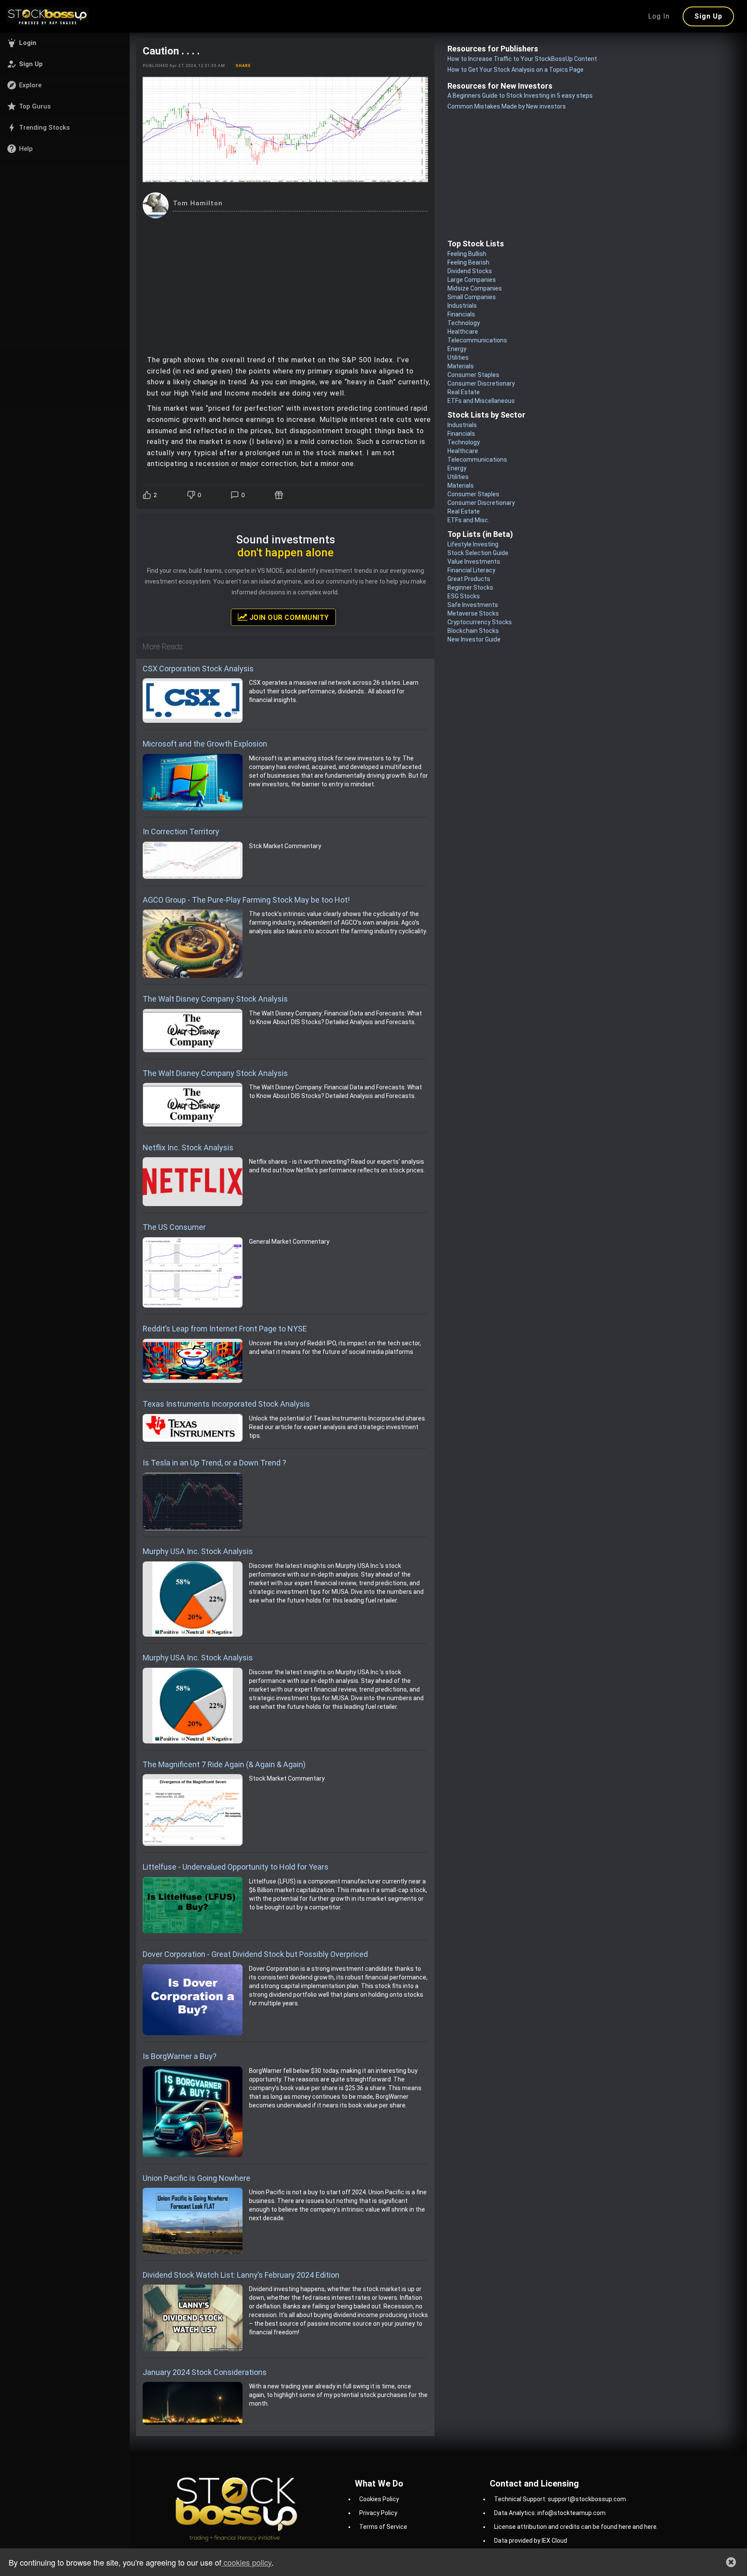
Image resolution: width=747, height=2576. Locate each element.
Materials (461, 366)
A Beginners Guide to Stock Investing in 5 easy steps (520, 96)
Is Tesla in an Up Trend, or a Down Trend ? (214, 1463)
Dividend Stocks (470, 271)
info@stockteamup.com (571, 2513)
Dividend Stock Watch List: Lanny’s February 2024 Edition (241, 2275)
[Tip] (280, 495)
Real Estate (464, 392)
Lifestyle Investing (473, 544)
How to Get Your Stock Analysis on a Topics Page (516, 70)
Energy (457, 349)
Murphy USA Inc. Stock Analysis (198, 1551)
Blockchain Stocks (473, 631)
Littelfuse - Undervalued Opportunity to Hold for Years (236, 1867)
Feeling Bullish (467, 254)
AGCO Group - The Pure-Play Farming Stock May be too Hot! (246, 900)
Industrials (462, 306)
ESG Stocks (464, 596)
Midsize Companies (475, 288)
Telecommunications (477, 340)
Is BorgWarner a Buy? (180, 2056)
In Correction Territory (181, 832)
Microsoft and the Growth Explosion (205, 744)
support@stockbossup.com (587, 2499)
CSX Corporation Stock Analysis (198, 669)
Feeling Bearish (468, 262)
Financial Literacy (471, 570)
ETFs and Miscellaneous (481, 401)
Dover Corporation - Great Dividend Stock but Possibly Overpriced (255, 1954)
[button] (65, 43)
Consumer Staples (473, 375)
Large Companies (472, 280)
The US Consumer (174, 1227)
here (625, 2527)
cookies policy (246, 2562)
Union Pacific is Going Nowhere (196, 2178)
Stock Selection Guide (478, 553)
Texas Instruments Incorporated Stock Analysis (226, 1404)
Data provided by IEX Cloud (531, 2541)
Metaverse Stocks (473, 613)
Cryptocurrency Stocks (480, 622)
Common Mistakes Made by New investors (507, 106)
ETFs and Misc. (468, 520)
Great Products (469, 579)
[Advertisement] (285, 283)
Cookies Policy (379, 2499)
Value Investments (474, 562)
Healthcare (463, 332)
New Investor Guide (474, 639)
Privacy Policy (378, 2513)
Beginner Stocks (470, 587)
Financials (461, 314)
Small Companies (472, 297)
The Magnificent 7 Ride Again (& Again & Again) (224, 1764)
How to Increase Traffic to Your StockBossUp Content (522, 59)
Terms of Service (383, 2527)
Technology (464, 323)
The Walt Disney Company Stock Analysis (215, 999)
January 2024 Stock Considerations (205, 2372)
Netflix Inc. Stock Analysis (188, 1148)
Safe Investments (473, 605)
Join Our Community (288, 618)
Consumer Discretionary (481, 383)
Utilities (458, 358)
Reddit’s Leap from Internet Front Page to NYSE (225, 1329)
